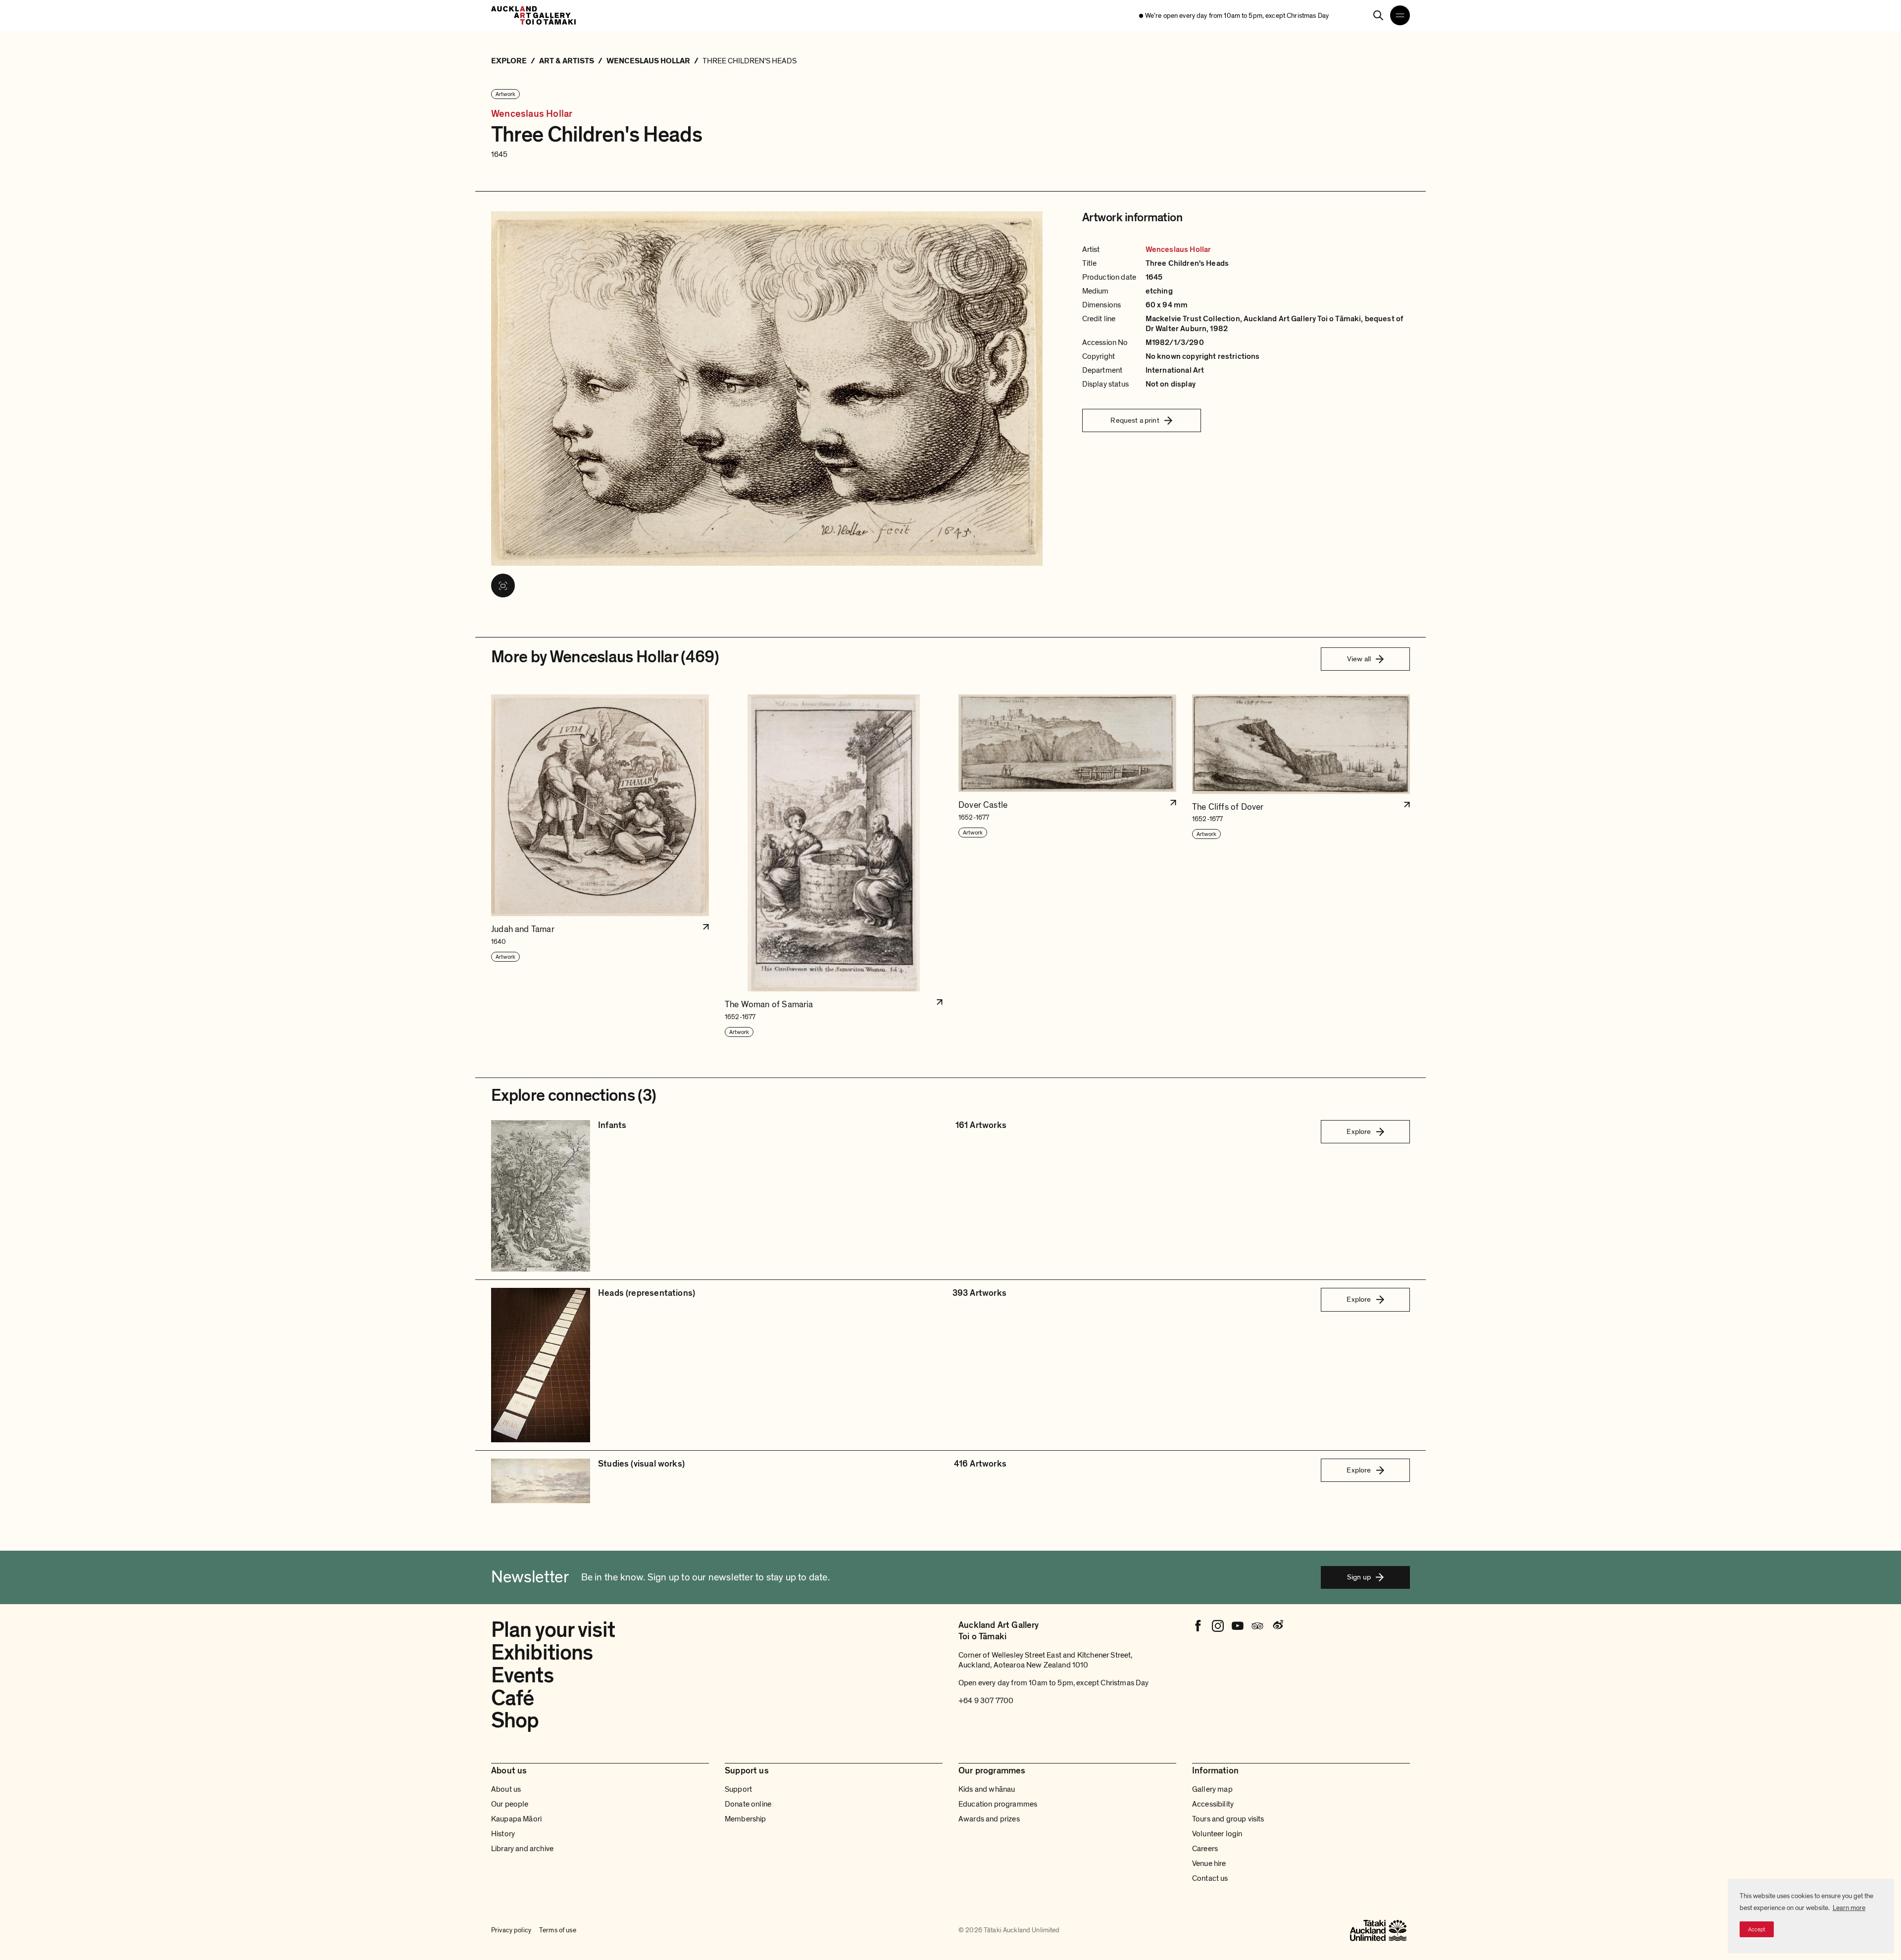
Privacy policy (511, 1930)
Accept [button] (1757, 1929)
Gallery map (1212, 1789)
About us (506, 1789)
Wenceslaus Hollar (532, 114)
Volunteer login (1217, 1834)
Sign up (1359, 1577)
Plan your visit (553, 1630)
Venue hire (1209, 1863)
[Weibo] (1277, 1626)
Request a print (1135, 420)
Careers (1205, 1849)
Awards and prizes (989, 1819)
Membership (746, 1819)
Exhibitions (542, 1653)
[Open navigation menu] (1400, 15)
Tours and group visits (1228, 1819)
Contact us (1210, 1878)
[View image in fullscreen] (503, 586)
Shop (515, 1720)
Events (522, 1675)
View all (1359, 659)
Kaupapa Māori (516, 1819)
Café (512, 1698)
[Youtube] (1238, 1626)
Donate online (748, 1804)
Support (738, 1789)
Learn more (1849, 1908)
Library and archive (522, 1849)
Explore (1359, 1131)
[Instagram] (1218, 1626)
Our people (510, 1804)
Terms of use (558, 1930)
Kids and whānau (987, 1789)
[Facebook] (1198, 1626)
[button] (600, 866)
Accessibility (1213, 1804)
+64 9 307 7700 (986, 1701)
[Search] (1378, 15)
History (503, 1834)
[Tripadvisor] (1257, 1626)
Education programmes (998, 1804)
